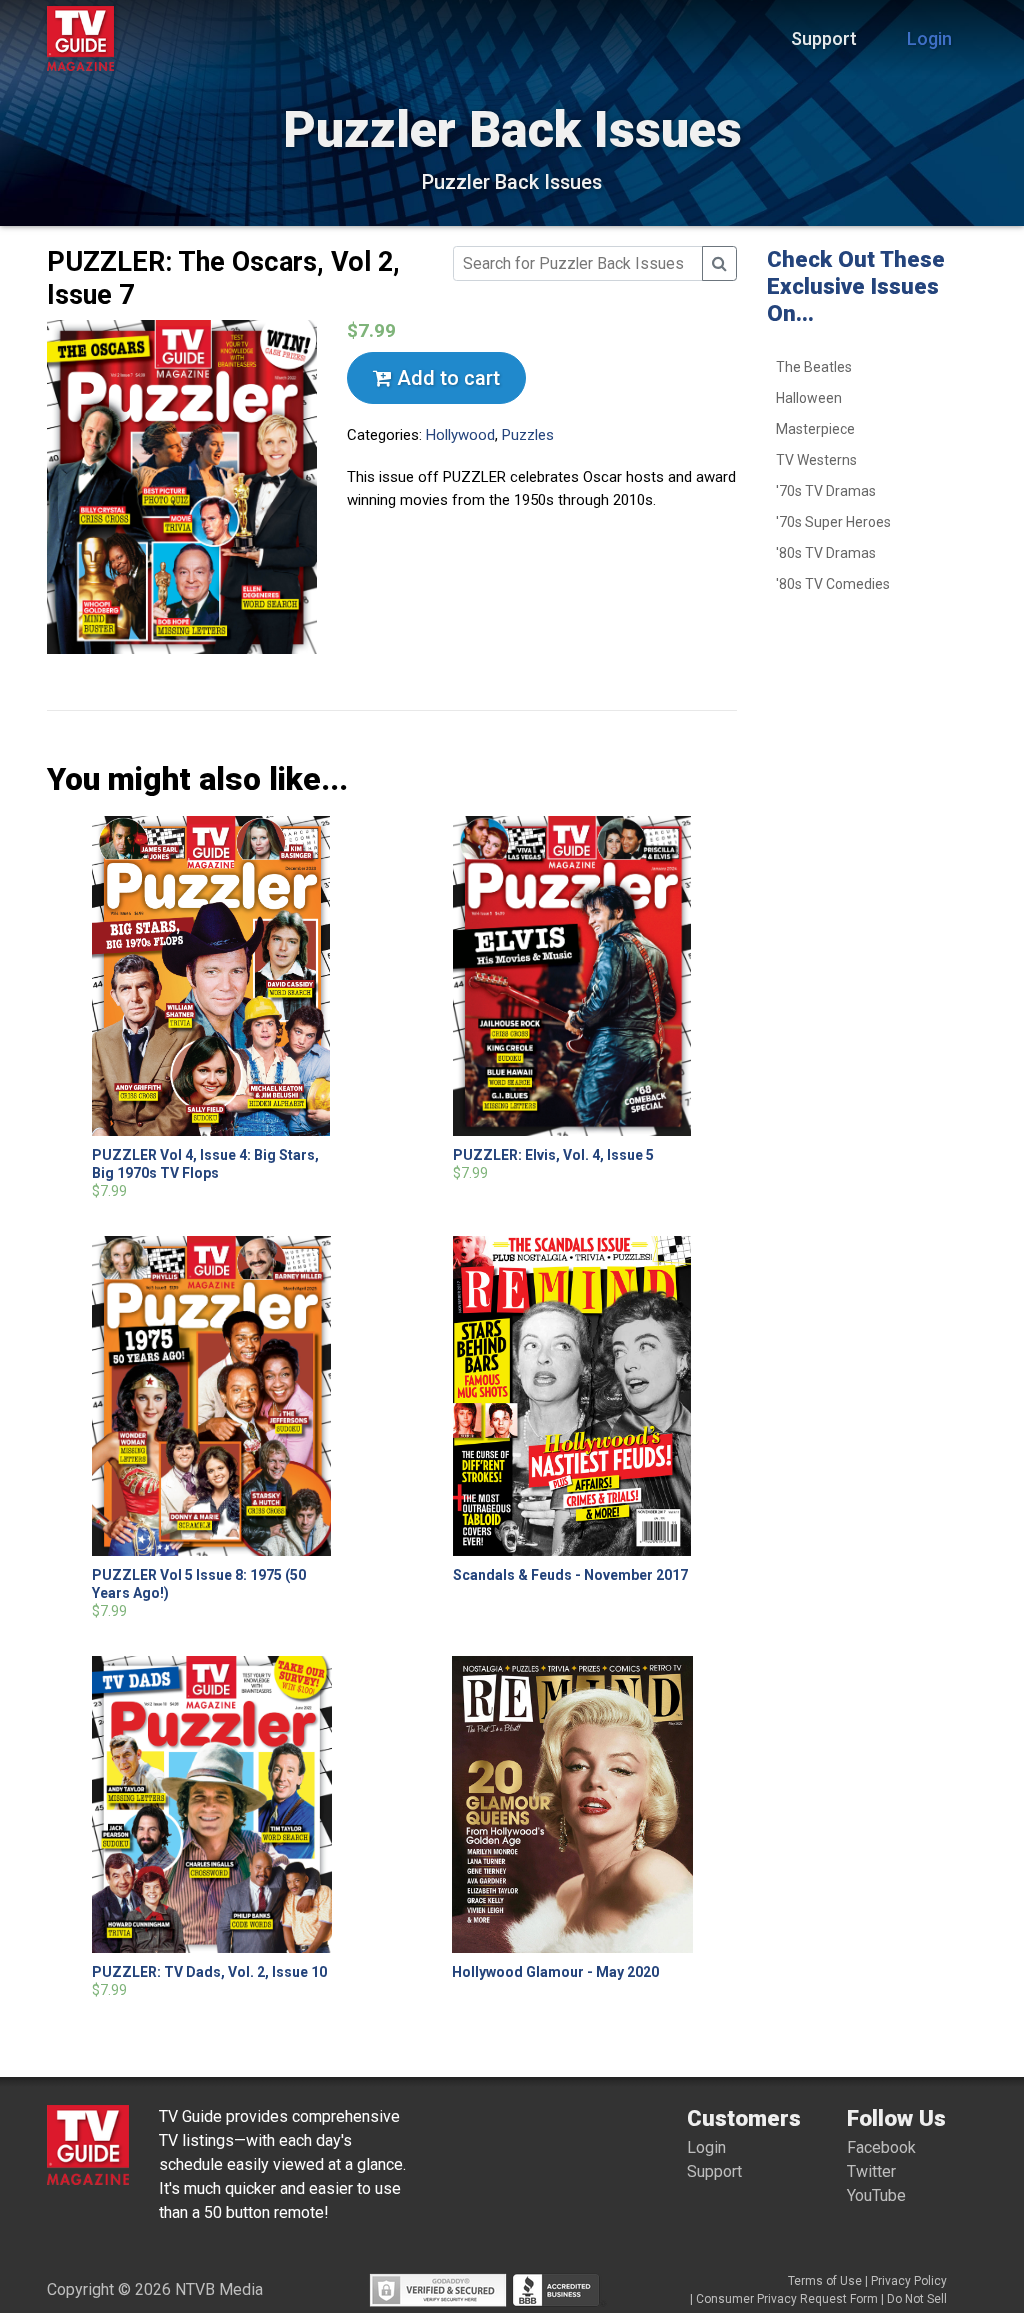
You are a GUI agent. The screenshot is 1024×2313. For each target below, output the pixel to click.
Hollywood (460, 435)
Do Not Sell (917, 2299)
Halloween (809, 398)
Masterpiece (815, 429)
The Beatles (814, 367)
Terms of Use (825, 2281)
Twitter (871, 2171)
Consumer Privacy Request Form (787, 2299)
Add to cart (446, 378)
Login (929, 38)
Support (824, 38)
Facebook (881, 2147)
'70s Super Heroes (833, 522)
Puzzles (528, 435)
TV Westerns (816, 460)
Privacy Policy (909, 2281)
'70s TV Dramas (826, 491)
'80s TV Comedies (833, 584)
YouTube (876, 2195)
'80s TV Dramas (826, 553)
